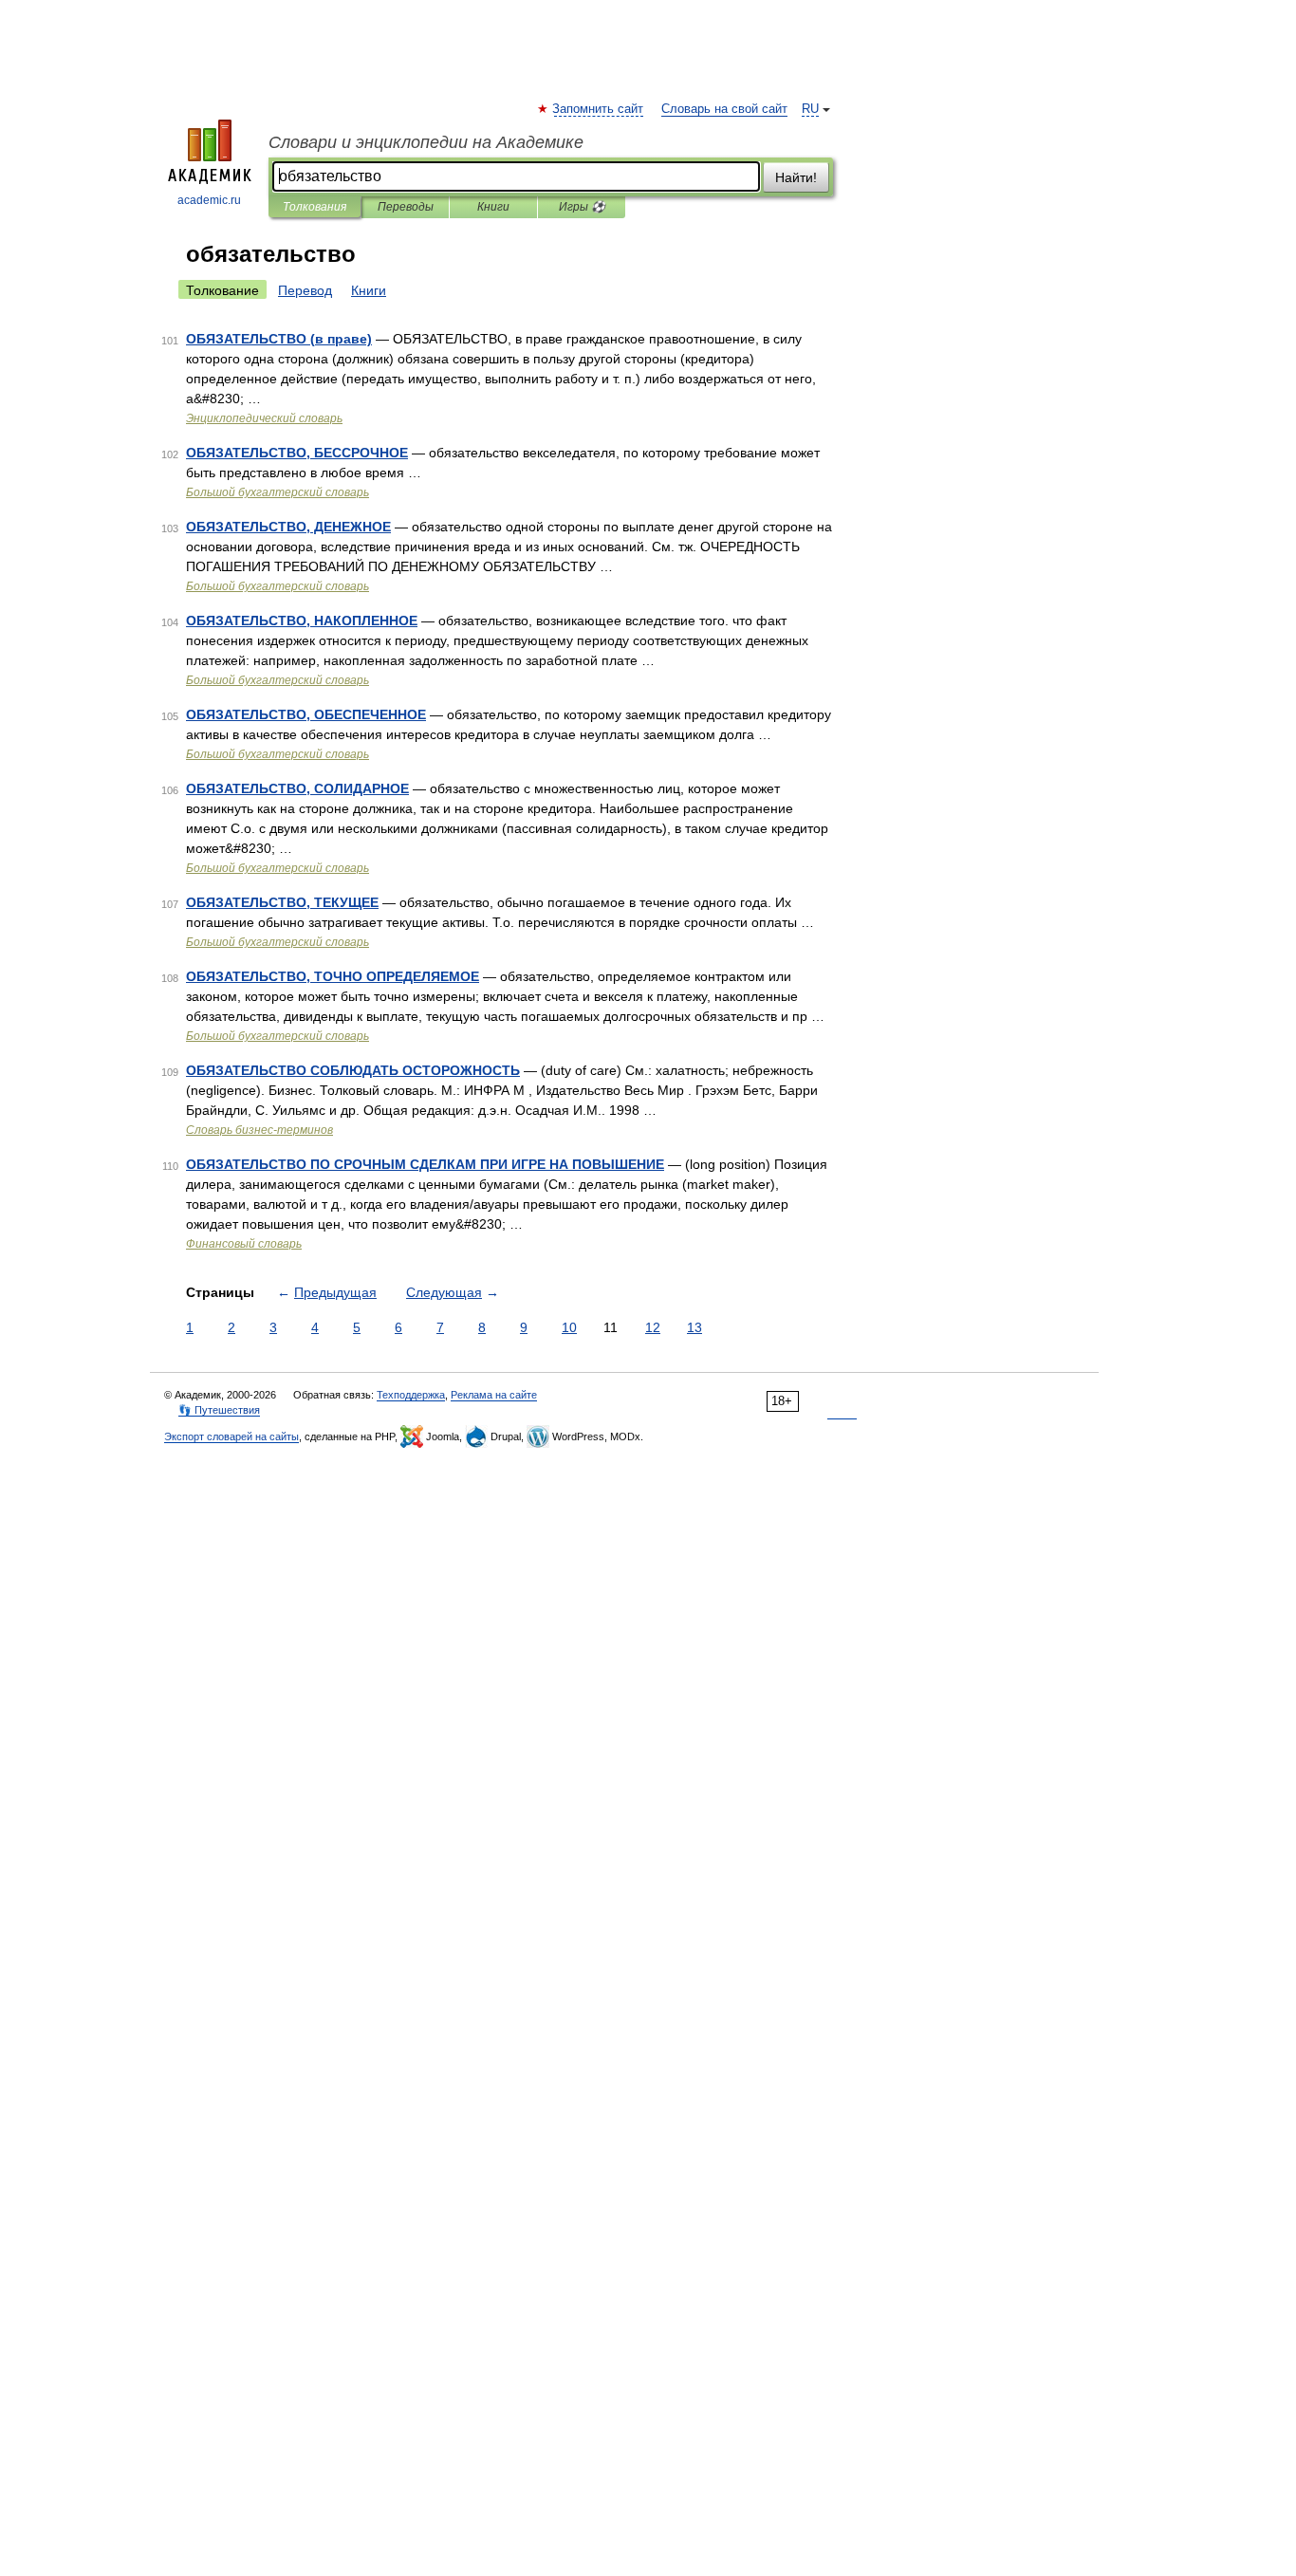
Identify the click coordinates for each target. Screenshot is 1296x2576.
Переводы (406, 207)
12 (653, 1327)
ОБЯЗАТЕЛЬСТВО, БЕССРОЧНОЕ (297, 453)
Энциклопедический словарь (264, 418)
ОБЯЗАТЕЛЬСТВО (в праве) (279, 339)
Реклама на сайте (494, 1395)
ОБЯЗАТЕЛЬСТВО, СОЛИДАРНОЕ (297, 788)
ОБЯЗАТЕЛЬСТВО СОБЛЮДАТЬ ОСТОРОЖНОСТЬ (353, 1070)
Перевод (305, 290)
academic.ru (209, 200)
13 (694, 1327)
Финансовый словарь (244, 1244)
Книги (493, 207)
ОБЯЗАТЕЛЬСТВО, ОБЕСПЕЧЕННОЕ (306, 714)
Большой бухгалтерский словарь (278, 492)
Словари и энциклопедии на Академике (426, 142)
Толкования (315, 207)
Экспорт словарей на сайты (231, 1436)
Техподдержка (411, 1395)
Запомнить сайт (599, 109)
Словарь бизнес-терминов (259, 1130)
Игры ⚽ (582, 207)
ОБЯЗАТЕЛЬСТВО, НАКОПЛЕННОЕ (302, 621)
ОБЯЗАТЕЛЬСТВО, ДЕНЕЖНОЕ (288, 527)
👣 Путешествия (219, 1410)
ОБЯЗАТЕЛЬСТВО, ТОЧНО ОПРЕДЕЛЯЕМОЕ (333, 976)
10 (569, 1327)
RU (810, 109)
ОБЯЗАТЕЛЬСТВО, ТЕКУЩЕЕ (282, 902)
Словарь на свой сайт (724, 109)
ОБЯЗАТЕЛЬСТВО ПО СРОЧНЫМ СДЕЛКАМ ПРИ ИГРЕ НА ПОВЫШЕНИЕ (425, 1164)
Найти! (796, 177)
